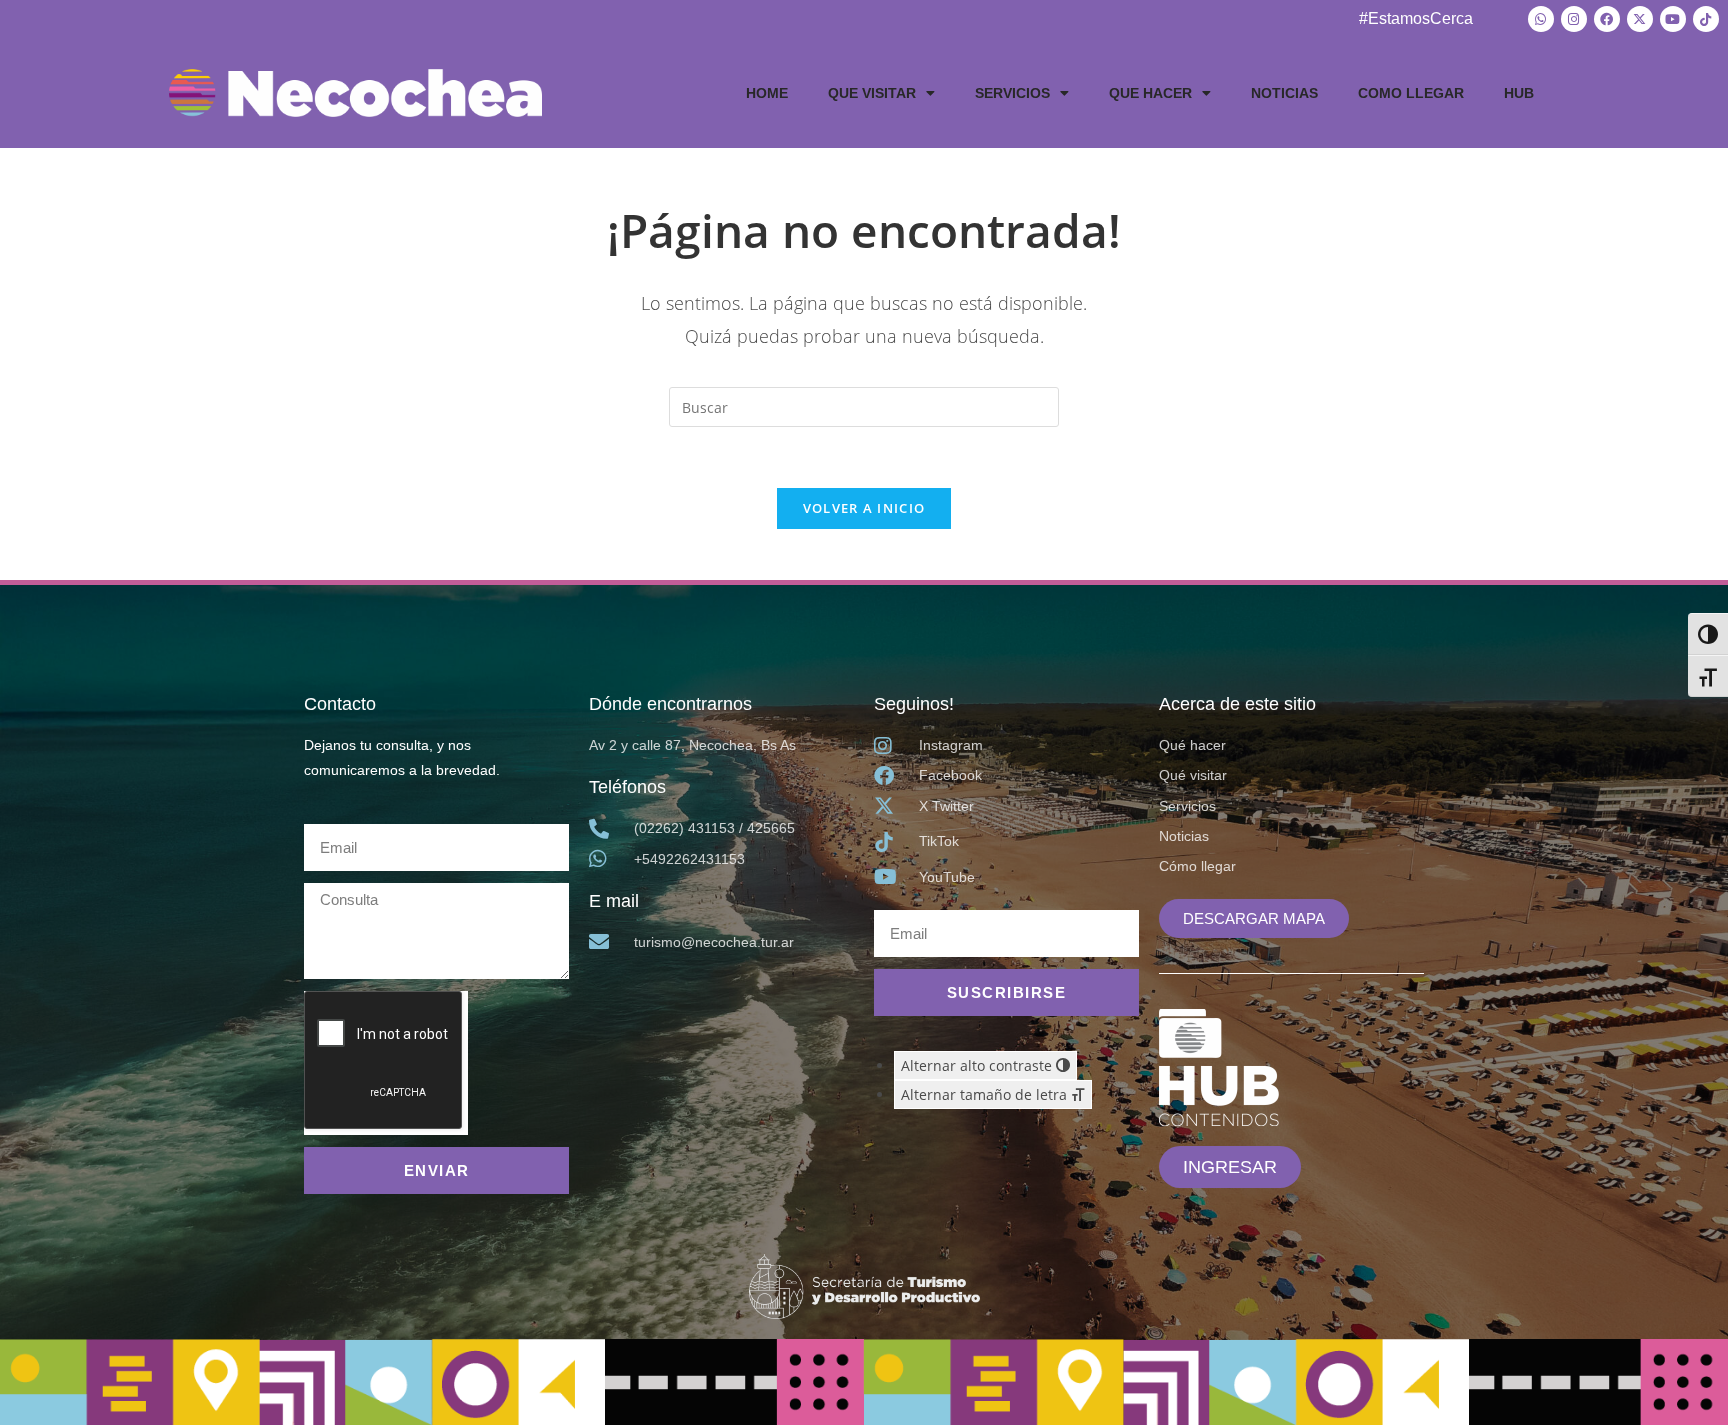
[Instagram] (1574, 19)
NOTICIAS (1284, 93)
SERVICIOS (1012, 93)
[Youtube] (1673, 19)
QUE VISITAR (872, 93)
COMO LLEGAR (1411, 93)
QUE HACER (1150, 93)
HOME (767, 93)
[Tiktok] (1706, 19)
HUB (1519, 93)
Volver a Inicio (864, 508)
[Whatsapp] (1541, 19)
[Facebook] (1607, 19)
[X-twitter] (1640, 19)
